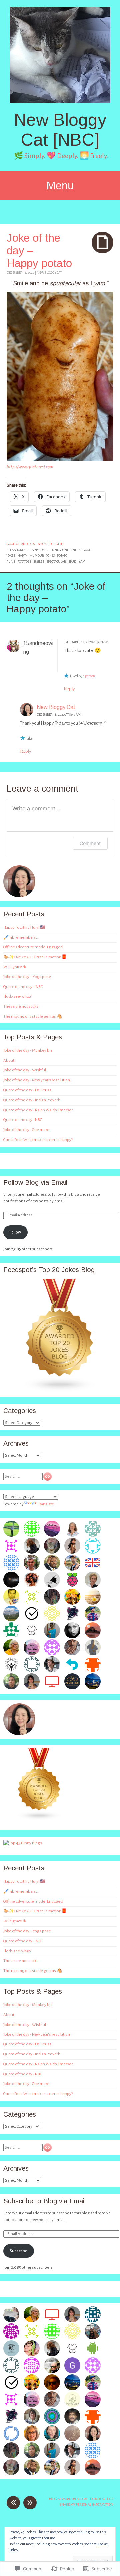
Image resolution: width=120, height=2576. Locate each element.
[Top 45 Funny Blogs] (23, 1843)
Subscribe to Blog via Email (44, 2201)
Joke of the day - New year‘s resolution (37, 1080)
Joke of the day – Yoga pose (27, 977)
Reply (69, 689)
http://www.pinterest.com (30, 467)
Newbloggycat (49, 272)
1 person (89, 676)
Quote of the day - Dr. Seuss (27, 1090)
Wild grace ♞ (15, 967)
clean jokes (16, 550)
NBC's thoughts (51, 544)
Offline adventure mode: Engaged (33, 947)
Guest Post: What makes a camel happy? (38, 1140)
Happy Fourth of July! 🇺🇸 (24, 927)
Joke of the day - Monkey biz (28, 1051)
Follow (15, 1232)
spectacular (56, 562)
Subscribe (18, 2251)
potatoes (24, 562)
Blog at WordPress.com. (69, 2499)
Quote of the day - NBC (23, 1120)
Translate (46, 1504)
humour (37, 556)
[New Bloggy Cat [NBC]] (60, 55)
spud (72, 562)
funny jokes (38, 550)
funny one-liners (65, 550)
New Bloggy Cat (56, 707)
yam (82, 562)
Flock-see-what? (17, 997)
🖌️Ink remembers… (21, 937)
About (9, 1061)
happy (22, 556)
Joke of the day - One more (26, 1130)
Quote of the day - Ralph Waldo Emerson (38, 1110)
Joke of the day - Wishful (25, 1070)
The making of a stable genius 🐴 (33, 1017)
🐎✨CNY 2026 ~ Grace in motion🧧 (35, 957)
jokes (50, 556)
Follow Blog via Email (35, 1182)
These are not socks (21, 1007)
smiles (39, 562)
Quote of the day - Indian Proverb (32, 1100)
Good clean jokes (21, 544)
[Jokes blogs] (39, 1819)
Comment (90, 843)
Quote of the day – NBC (23, 987)
